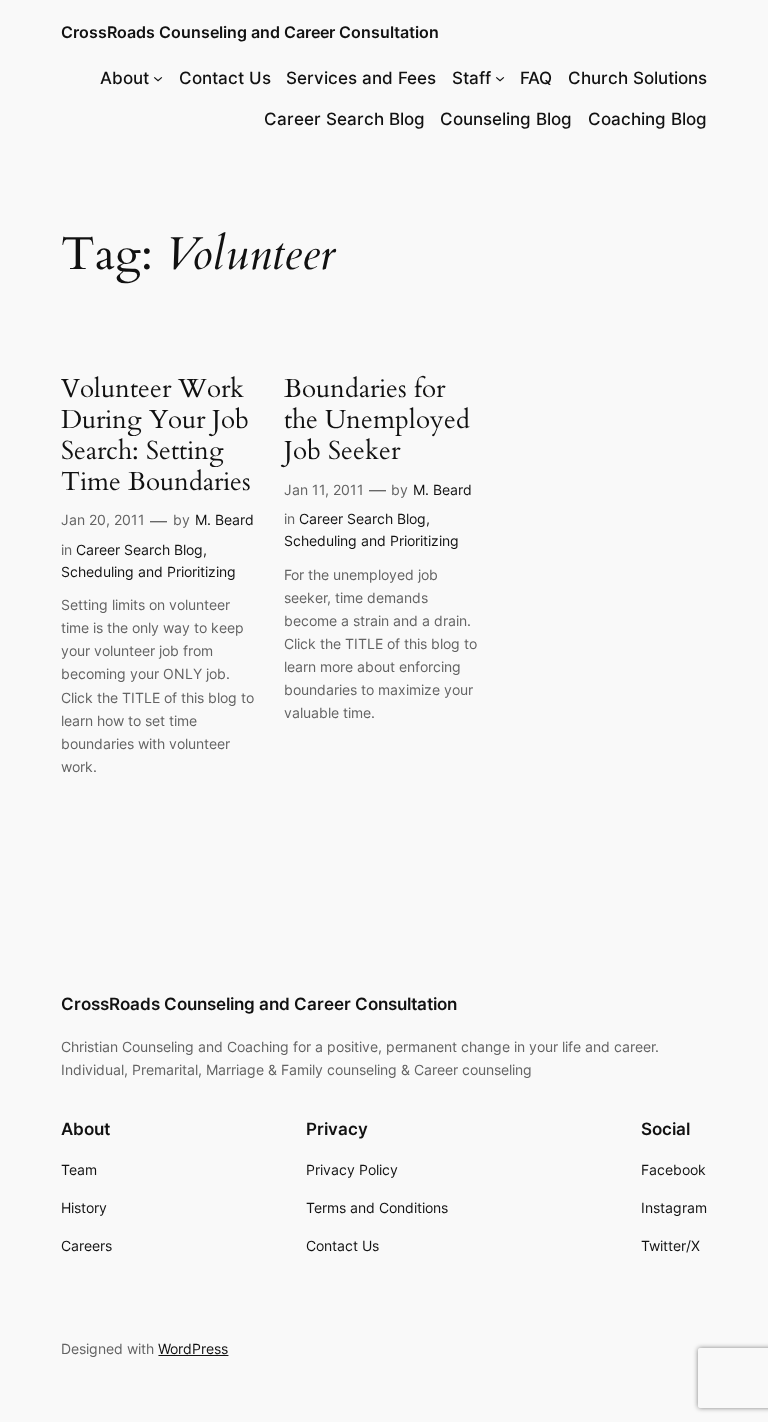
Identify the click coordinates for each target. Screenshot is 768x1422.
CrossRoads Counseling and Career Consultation (250, 32)
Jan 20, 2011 (103, 519)
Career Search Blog (139, 549)
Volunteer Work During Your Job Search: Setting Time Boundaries (156, 435)
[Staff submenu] (500, 78)
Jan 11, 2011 (324, 489)
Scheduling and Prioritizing (148, 571)
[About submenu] (158, 78)
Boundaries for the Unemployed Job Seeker (377, 420)
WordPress (193, 1348)
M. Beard (224, 519)
